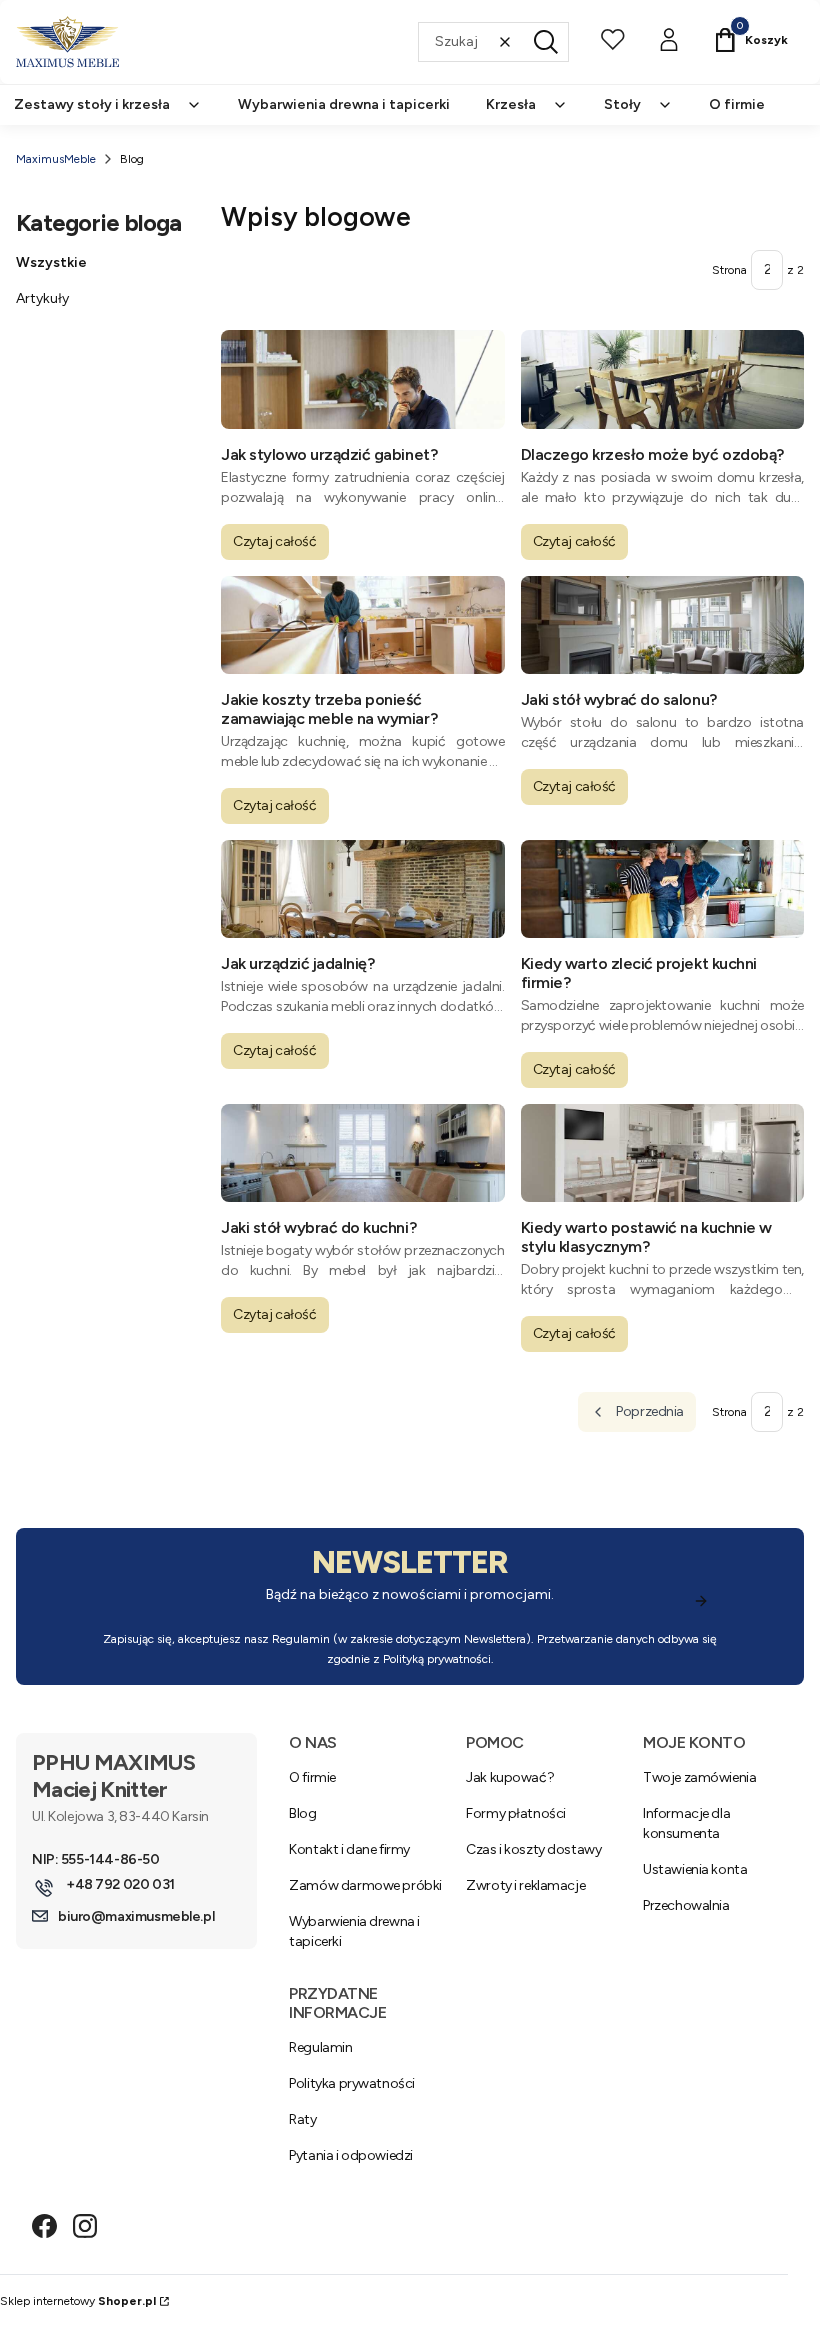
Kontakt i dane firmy (349, 1849)
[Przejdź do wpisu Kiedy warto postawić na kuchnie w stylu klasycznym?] (663, 1153)
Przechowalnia (686, 1905)
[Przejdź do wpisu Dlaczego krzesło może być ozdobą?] (663, 379)
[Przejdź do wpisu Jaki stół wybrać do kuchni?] (363, 1153)
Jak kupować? (510, 1777)
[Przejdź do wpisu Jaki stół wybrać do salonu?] (663, 625)
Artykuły (42, 298)
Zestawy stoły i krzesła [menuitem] (92, 104)
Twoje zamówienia (699, 1777)
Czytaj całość (275, 541)
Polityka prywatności (352, 2083)
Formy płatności (516, 1813)
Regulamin (301, 1639)
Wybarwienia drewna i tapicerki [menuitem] (344, 104)
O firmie (312, 1777)
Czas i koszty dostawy (533, 1849)
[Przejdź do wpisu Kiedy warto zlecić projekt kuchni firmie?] (663, 889)
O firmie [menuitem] (737, 104)
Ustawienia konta (695, 1869)
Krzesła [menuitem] (511, 104)
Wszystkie (51, 262)
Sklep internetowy (78, 2301)
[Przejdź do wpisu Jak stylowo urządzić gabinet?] (363, 379)
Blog (302, 1813)
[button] (546, 42)
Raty (302, 2119)
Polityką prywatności (437, 1659)
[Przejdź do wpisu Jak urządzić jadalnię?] (363, 889)
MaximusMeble (56, 159)
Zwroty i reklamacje (525, 1885)
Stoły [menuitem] (622, 104)
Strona (729, 270)
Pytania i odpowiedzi (351, 2155)
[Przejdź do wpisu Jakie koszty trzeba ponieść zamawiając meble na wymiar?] (363, 625)
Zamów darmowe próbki (365, 1885)
